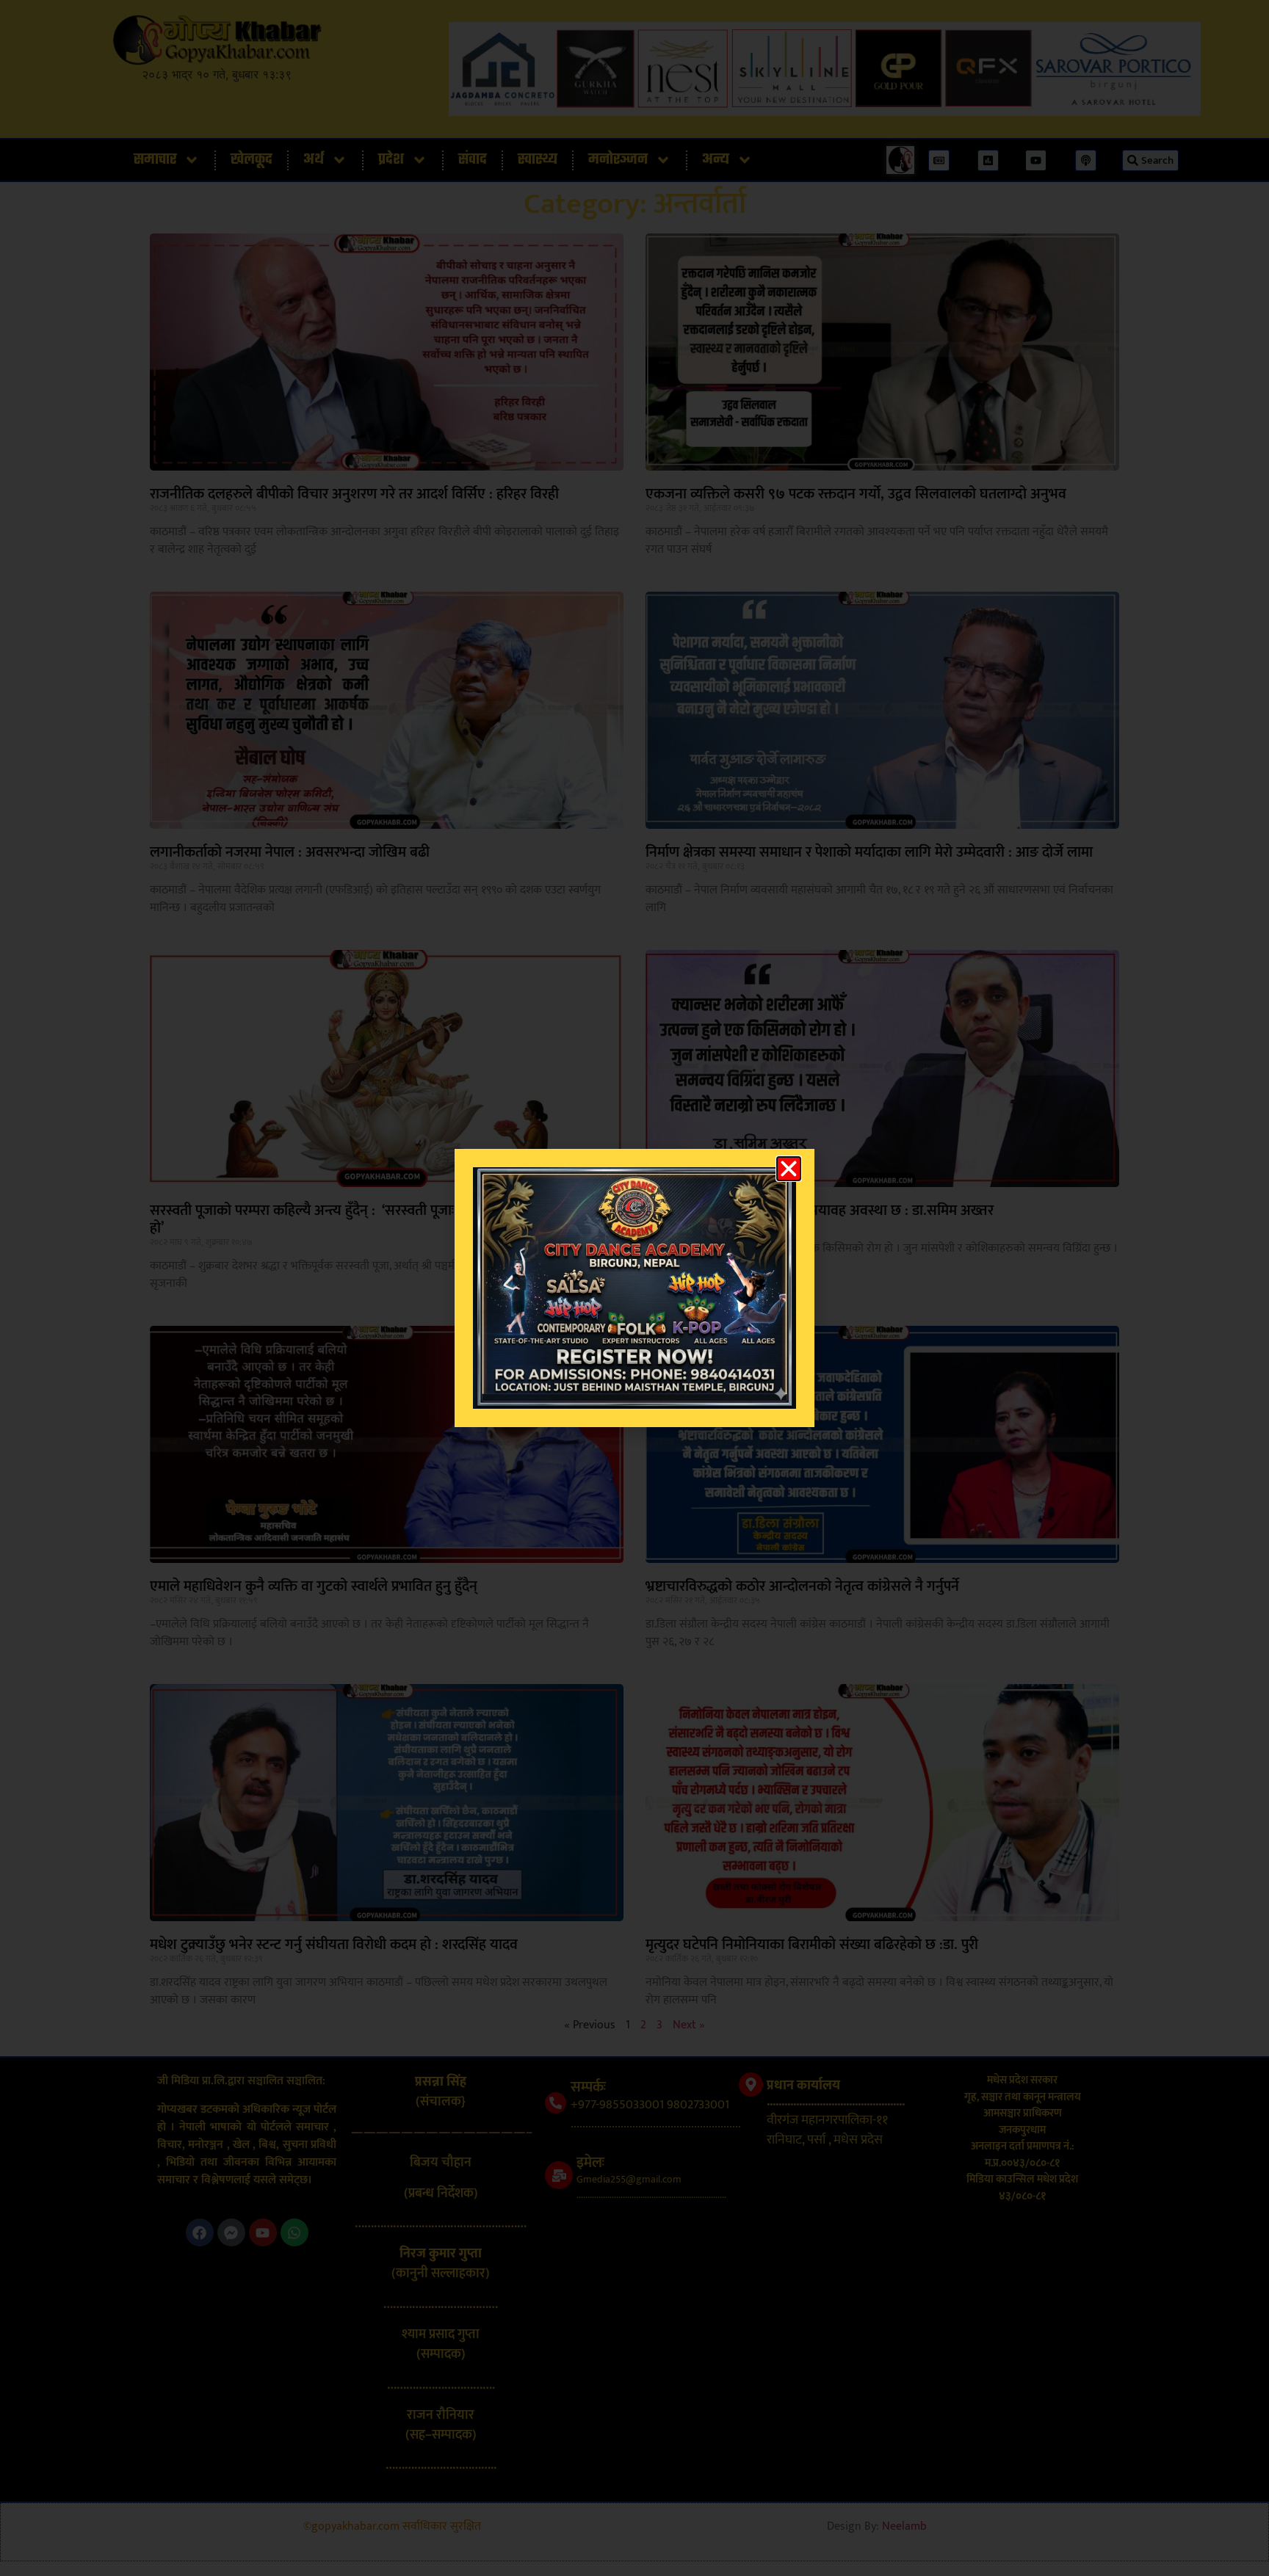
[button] (789, 1169)
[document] (634, 1288)
